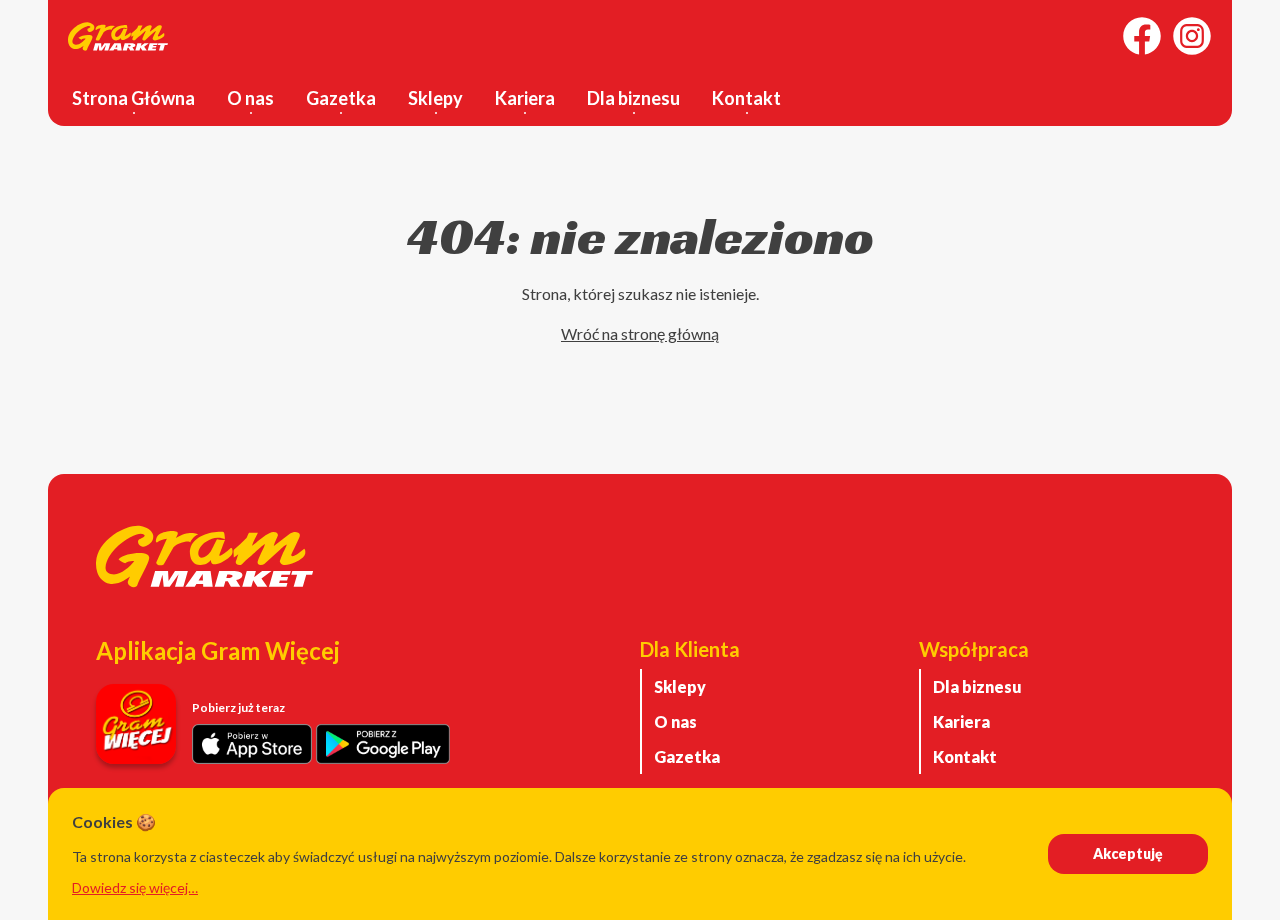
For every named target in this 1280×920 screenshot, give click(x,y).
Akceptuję (1128, 853)
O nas (250, 98)
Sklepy (435, 98)
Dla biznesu (633, 98)
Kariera (525, 98)
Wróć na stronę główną (640, 333)
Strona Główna (133, 98)
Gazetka (341, 98)
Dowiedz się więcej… (135, 887)
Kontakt (746, 98)
